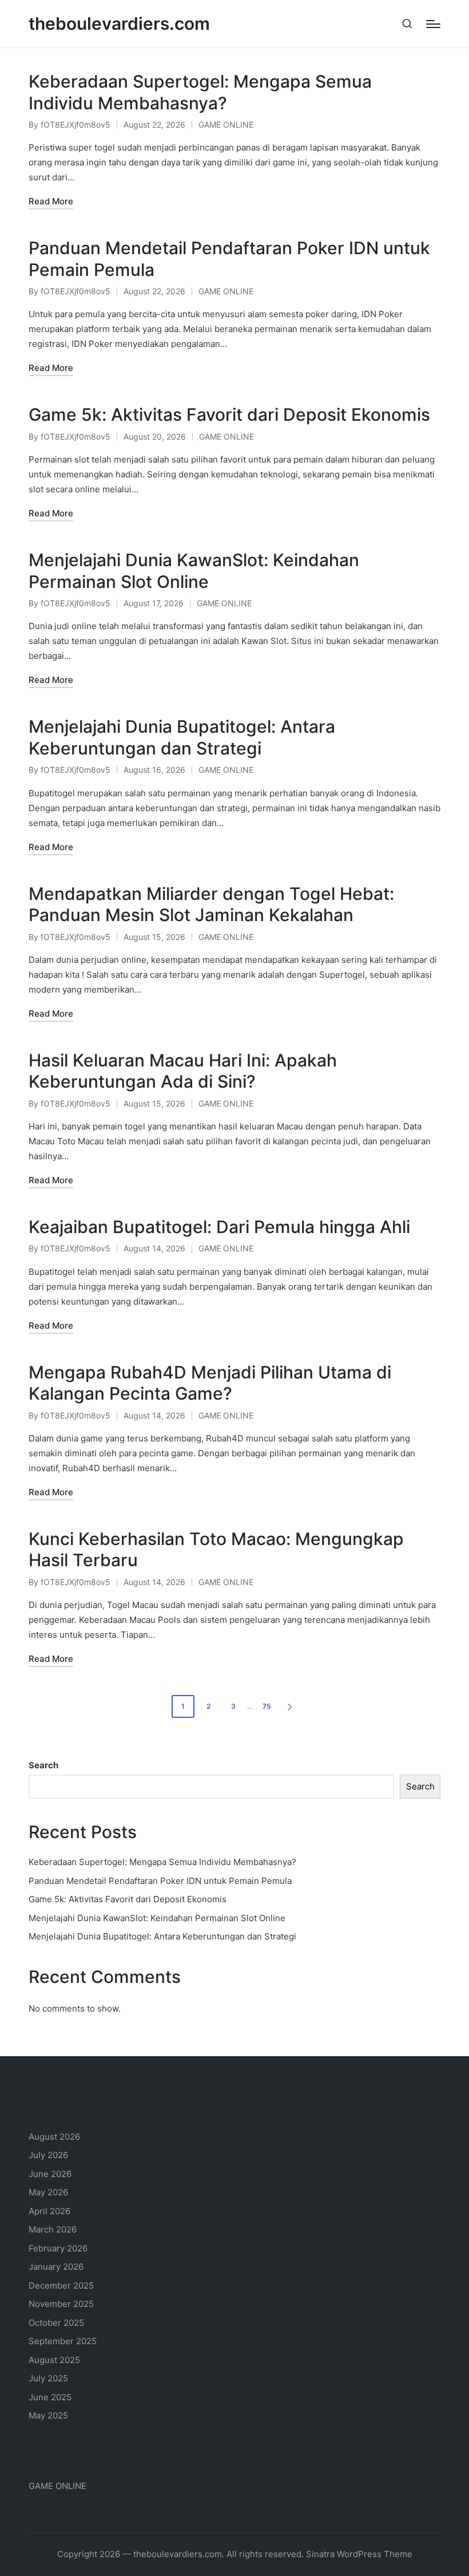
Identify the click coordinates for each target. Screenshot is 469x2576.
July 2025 (48, 2378)
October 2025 (56, 2323)
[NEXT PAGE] (289, 1706)
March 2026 (53, 2229)
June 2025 (50, 2397)
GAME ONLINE (226, 125)
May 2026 (48, 2192)
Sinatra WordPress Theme (359, 2554)
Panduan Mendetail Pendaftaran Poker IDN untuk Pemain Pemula (160, 1881)
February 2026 (58, 2248)
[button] (292, 1706)
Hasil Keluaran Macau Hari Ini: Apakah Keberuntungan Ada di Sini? (183, 1071)
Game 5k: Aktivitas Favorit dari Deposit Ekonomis (229, 414)
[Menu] (433, 24)
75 (267, 1706)
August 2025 (54, 2360)
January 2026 (56, 2267)
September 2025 (63, 2341)
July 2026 (48, 2155)
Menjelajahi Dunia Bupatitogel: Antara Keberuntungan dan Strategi (182, 737)
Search (43, 1765)
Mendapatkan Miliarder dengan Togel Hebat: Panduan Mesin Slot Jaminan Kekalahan (211, 904)
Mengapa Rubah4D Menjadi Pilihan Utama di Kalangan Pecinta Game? (210, 1383)
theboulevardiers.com (119, 24)
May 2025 (48, 2415)
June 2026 (50, 2174)
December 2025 (61, 2285)
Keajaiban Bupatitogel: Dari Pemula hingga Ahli (219, 1227)
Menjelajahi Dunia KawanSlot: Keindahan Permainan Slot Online (194, 571)
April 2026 (49, 2211)
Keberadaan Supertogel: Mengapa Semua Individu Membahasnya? (200, 92)
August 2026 (54, 2137)
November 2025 (61, 2304)
